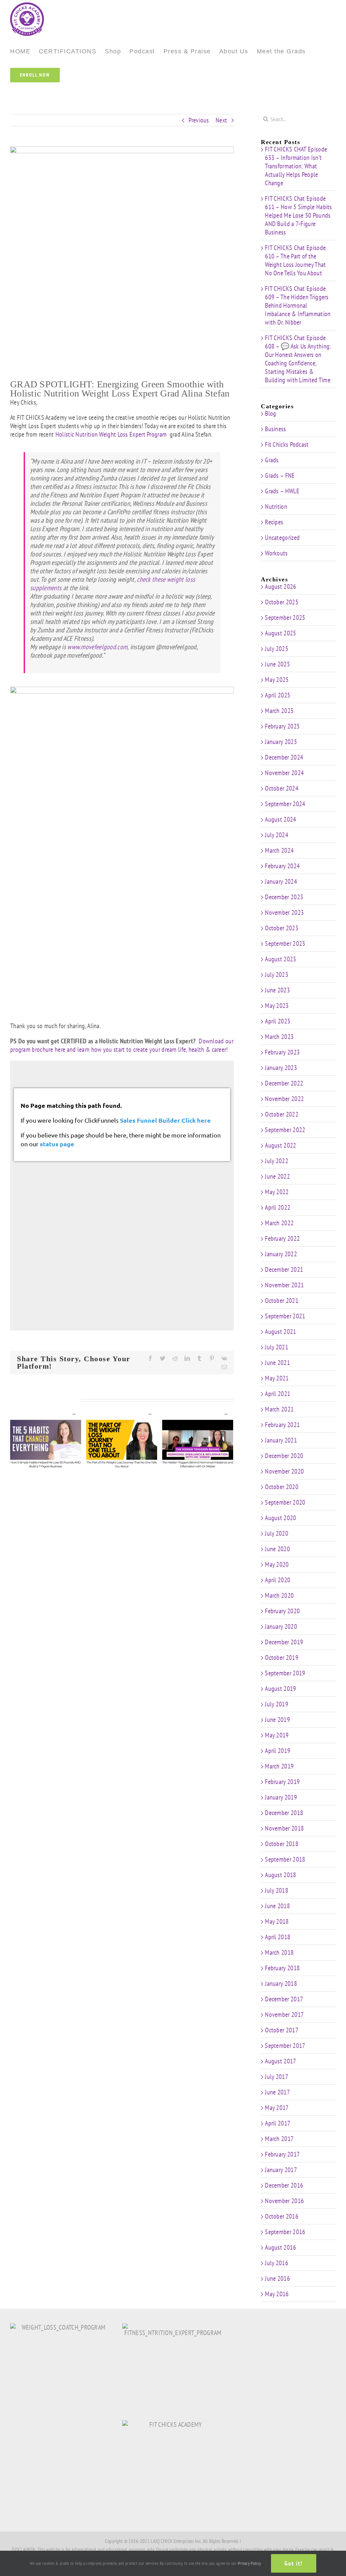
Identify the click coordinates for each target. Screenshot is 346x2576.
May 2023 (277, 1006)
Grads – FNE (280, 476)
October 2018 (282, 1844)
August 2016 (280, 2247)
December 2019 (284, 1642)
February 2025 (282, 726)
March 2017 (279, 2139)
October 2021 (282, 1300)
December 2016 (284, 2185)
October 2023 (282, 928)
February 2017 (282, 2154)
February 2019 (282, 1782)
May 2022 (277, 1192)
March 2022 (279, 1223)
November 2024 (284, 773)
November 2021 (284, 1285)
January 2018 (281, 1983)
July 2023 (277, 975)
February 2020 (282, 1611)
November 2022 (284, 1099)
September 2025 (285, 618)
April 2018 (278, 1937)
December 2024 (284, 757)
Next (221, 120)
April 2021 (278, 1394)
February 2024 (282, 866)
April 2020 (278, 1580)
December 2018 (284, 1813)
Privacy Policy (249, 2563)
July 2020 (277, 1533)
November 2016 (284, 2201)
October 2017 (282, 2030)
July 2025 (277, 649)
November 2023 (284, 912)
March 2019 (279, 1766)
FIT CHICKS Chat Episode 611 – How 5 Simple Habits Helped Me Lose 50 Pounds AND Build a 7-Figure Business (299, 215)
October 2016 (282, 2216)
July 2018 (277, 1890)
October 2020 (282, 1487)
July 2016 (277, 2263)
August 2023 (280, 959)
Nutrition (276, 507)
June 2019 (277, 1720)
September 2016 (285, 2232)
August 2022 (280, 1145)
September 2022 (285, 1130)
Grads (272, 460)
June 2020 (277, 1549)
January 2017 (281, 2170)
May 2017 (277, 2108)
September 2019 (285, 1673)
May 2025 (277, 680)
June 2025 (277, 664)
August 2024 (280, 819)
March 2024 (279, 850)
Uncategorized (282, 538)
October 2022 (282, 1114)
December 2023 (284, 897)
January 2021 (281, 1440)
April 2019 (278, 1751)
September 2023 (285, 943)
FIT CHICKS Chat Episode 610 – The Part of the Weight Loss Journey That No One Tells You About (295, 260)
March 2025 (279, 711)
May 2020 (277, 1564)
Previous (199, 120)
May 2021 (277, 1378)
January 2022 (281, 1254)
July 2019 (277, 1704)
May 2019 (277, 1735)
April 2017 (278, 2123)
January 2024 (281, 881)
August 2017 (280, 2061)
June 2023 (277, 990)
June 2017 (277, 2092)
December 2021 (284, 1269)
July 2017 (277, 2077)
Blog (270, 414)
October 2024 (282, 788)
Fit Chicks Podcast (287, 445)
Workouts (276, 553)
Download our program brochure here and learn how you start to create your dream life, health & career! (122, 1045)
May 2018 (277, 1921)
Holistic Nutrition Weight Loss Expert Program (112, 434)
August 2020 (280, 1518)
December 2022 (284, 1083)
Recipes (274, 522)
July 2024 (277, 835)
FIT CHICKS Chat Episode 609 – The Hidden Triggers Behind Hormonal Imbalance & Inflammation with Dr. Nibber (298, 305)
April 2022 (278, 1207)
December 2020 (284, 1456)
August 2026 (280, 586)
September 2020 (285, 1502)
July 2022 (277, 1161)
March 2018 (279, 1952)
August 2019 (280, 1689)
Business (275, 429)
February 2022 (282, 1238)
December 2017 (284, 1999)
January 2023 (281, 1068)
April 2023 (278, 1021)
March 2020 (279, 1595)
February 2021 (282, 1425)
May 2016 (277, 2294)
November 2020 (284, 1471)
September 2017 (285, 2046)
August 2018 (280, 1875)
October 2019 (282, 1657)
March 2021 (279, 1409)
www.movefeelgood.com (97, 647)
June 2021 (277, 1363)
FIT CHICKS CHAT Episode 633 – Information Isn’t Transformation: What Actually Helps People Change (296, 166)
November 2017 (284, 2015)
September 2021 (285, 1316)
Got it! (294, 2563)
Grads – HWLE (282, 491)
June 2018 (277, 1906)
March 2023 (279, 1037)
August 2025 (280, 633)
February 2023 (282, 1052)
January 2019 (281, 1797)
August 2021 (280, 1332)
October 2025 (282, 602)
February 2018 (282, 1968)
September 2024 (285, 804)
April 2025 (278, 695)
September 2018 (285, 1859)
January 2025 (281, 742)
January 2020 (281, 1626)
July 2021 (277, 1347)
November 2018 (284, 1828)
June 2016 (277, 2278)
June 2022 (277, 1176)
